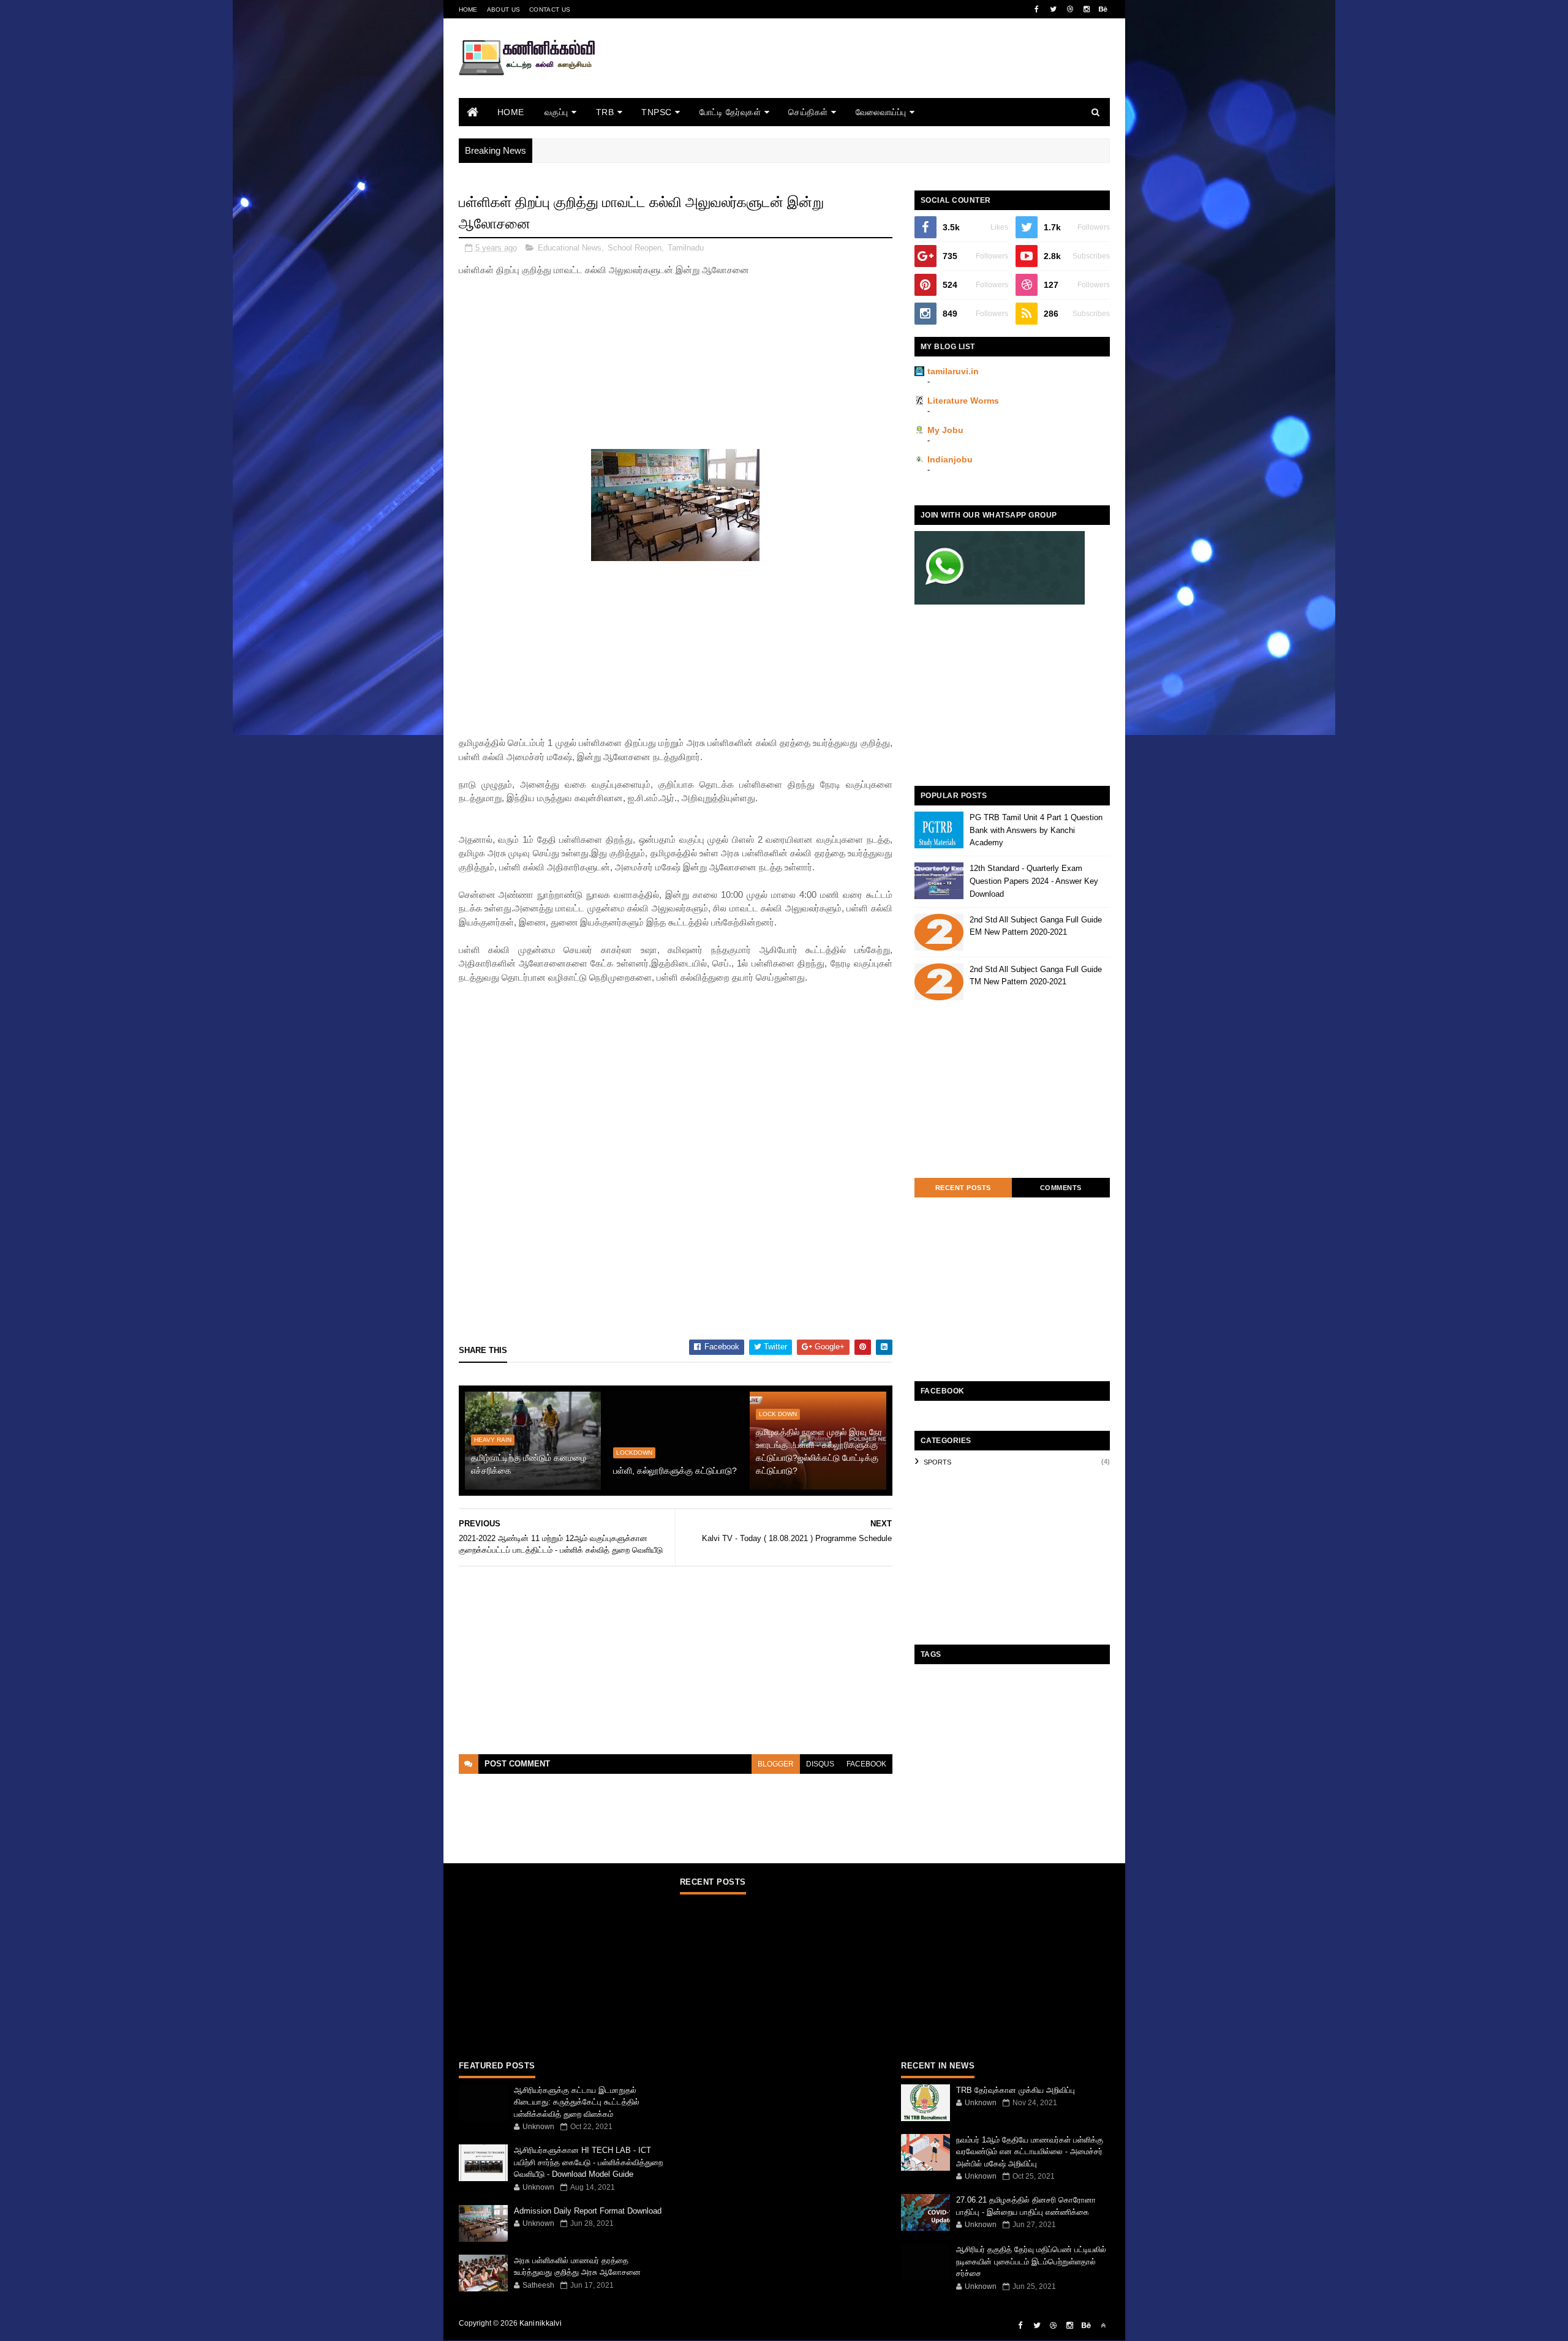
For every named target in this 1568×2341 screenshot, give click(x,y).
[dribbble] (1070, 9)
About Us (503, 9)
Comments (1061, 1188)
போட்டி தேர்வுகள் (730, 112)
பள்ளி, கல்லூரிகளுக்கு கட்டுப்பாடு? (675, 1471)
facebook (866, 1764)
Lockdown (634, 1453)
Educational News (570, 248)
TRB (605, 112)
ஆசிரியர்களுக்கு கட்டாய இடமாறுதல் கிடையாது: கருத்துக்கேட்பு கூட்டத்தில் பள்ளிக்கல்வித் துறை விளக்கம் (577, 2102)
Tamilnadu (686, 248)
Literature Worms (963, 401)
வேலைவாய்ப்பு (881, 112)
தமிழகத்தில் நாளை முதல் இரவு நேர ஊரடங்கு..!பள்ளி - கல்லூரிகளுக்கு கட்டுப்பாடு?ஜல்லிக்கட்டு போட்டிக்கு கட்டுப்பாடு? (819, 1451)
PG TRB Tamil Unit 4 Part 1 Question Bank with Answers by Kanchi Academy (1036, 830)
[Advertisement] (887, 75)
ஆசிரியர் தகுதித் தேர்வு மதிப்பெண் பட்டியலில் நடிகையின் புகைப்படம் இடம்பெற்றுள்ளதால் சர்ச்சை (1031, 2261)
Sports (937, 1462)
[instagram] (1087, 9)
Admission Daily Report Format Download (588, 2211)
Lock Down (778, 1414)
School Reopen (635, 248)
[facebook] (1037, 9)
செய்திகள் (808, 112)
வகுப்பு (556, 112)
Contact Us (550, 9)
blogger (776, 1764)
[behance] (1103, 9)
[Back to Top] (1103, 2326)
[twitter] (1053, 9)
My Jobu (945, 430)
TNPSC (657, 112)
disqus (820, 1764)
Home (468, 9)
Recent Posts (963, 1188)
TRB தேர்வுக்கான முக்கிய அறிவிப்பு (1016, 2090)
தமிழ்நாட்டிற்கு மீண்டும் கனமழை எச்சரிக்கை (529, 1464)
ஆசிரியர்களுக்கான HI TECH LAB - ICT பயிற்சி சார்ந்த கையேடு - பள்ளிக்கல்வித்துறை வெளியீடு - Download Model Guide (588, 2162)
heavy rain (493, 1440)
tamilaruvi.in (953, 371)
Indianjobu (950, 459)
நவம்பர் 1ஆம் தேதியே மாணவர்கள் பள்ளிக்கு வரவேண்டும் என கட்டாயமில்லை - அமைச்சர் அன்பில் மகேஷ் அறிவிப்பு (1030, 2152)
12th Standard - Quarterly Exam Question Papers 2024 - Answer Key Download (1034, 881)
